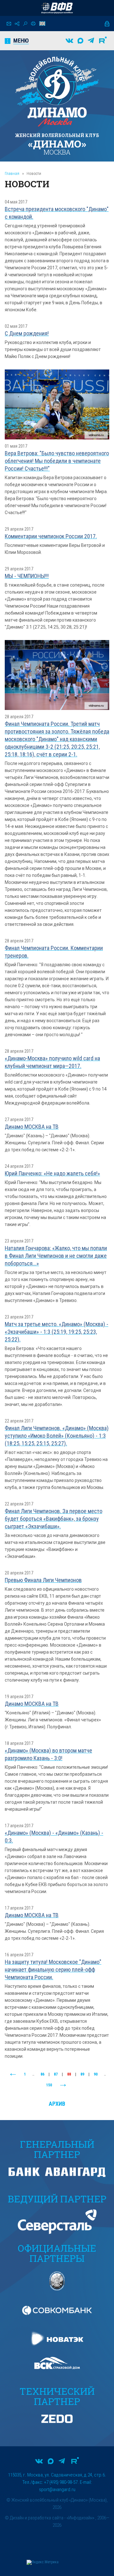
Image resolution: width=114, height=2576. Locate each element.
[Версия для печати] (33, 24)
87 (56, 2074)
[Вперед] (63, 2085)
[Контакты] (9, 24)
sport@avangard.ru (57, 2490)
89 (82, 2074)
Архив (57, 2104)
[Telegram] (91, 41)
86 (42, 2074)
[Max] (80, 41)
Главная (12, 173)
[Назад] (13, 2075)
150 (49, 2085)
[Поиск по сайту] (25, 24)
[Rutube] (103, 41)
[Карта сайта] (17, 24)
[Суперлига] (57, 8)
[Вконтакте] (69, 41)
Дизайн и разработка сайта (37, 2518)
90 (96, 2074)
